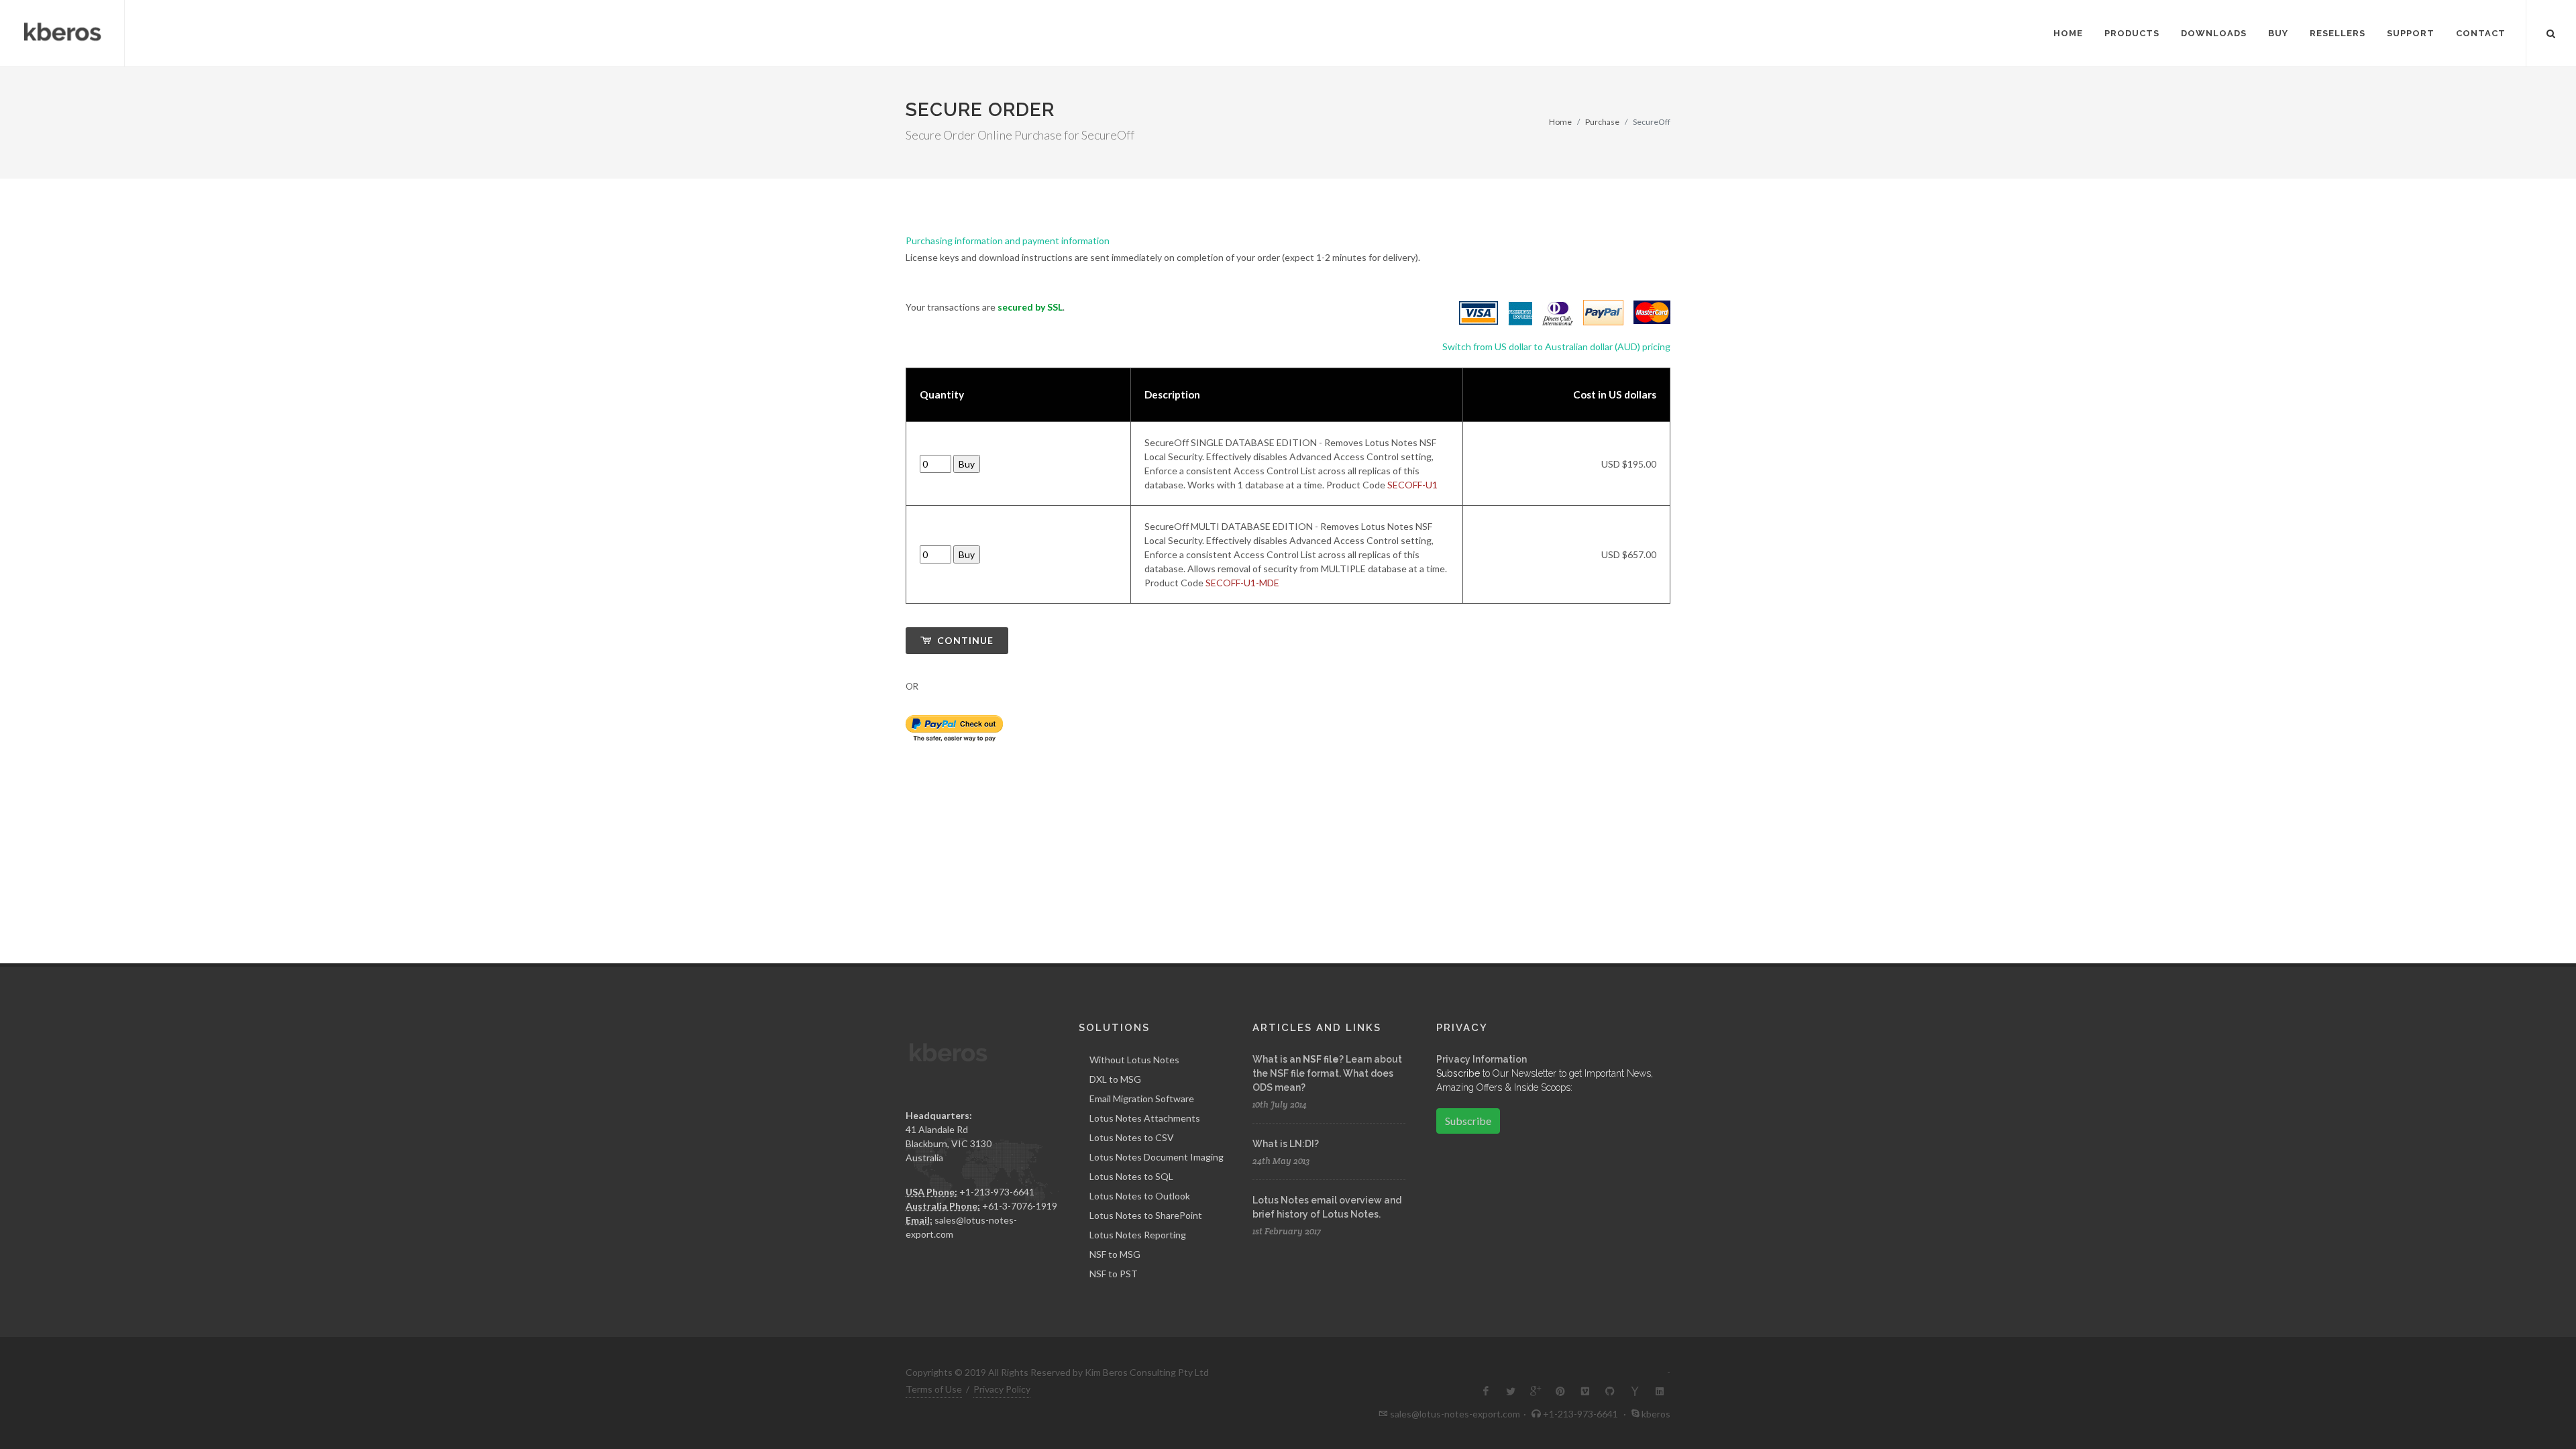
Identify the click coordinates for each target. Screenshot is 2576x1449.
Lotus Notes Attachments (1145, 1118)
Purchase (1602, 122)
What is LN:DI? (1286, 1144)
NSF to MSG (1115, 1254)
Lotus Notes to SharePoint (1146, 1215)
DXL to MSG (1115, 1079)
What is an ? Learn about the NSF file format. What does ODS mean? (1327, 1073)
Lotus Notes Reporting (1138, 1235)
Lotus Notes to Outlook (1140, 1196)
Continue (964, 640)
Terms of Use (934, 1389)
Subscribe (1468, 1121)
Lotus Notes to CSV (1132, 1137)
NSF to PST (1114, 1274)
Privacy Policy (1002, 1389)
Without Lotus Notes (1134, 1060)
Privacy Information (1482, 1059)
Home (1560, 122)
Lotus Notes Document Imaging (1157, 1157)
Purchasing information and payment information (1008, 240)
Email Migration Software (1142, 1098)
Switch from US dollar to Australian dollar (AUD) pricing (1556, 346)
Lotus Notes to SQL (1131, 1176)
